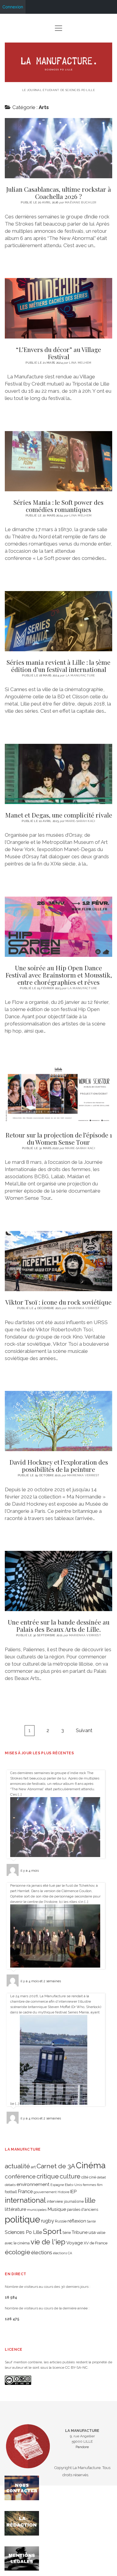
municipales (37, 2210)
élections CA (63, 2253)
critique (48, 2176)
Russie (61, 2221)
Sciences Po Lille (23, 2232)
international (25, 2200)
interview (55, 2201)
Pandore (82, 2447)
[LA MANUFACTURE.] (58, 80)
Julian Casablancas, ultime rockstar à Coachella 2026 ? (58, 148)
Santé (91, 2221)
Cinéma (91, 2165)
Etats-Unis (73, 2185)
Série (67, 2233)
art (33, 2167)
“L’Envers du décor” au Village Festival (58, 308)
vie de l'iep (48, 2242)
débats (10, 2185)
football (11, 2192)
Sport (52, 2231)
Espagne (57, 2185)
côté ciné (89, 2177)
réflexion (77, 2221)
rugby (48, 2221)
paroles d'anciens (82, 2209)
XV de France (96, 2243)
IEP (73, 2192)
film (100, 2185)
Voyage (75, 2243)
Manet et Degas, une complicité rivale (58, 774)
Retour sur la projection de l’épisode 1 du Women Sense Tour (58, 1094)
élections (42, 2252)
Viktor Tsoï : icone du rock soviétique (58, 1261)
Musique (57, 2209)
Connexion (13, 7)
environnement (33, 2184)
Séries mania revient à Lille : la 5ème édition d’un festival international (58, 621)
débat (101, 2177)
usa (92, 2232)
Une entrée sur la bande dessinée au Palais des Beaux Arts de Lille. (58, 1581)
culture (70, 2176)
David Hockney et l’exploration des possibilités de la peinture (58, 1421)
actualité (17, 2166)
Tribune (80, 2232)
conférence (20, 2177)
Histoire (63, 2192)
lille (90, 2200)
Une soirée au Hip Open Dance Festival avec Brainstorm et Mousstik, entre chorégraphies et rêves (58, 927)
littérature (15, 2209)
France (25, 2192)
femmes (89, 2185)
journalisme (74, 2202)
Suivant (84, 1730)
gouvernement (45, 2192)
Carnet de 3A (56, 2166)
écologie (18, 2252)
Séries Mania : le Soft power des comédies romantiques (58, 461)
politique (22, 2219)
